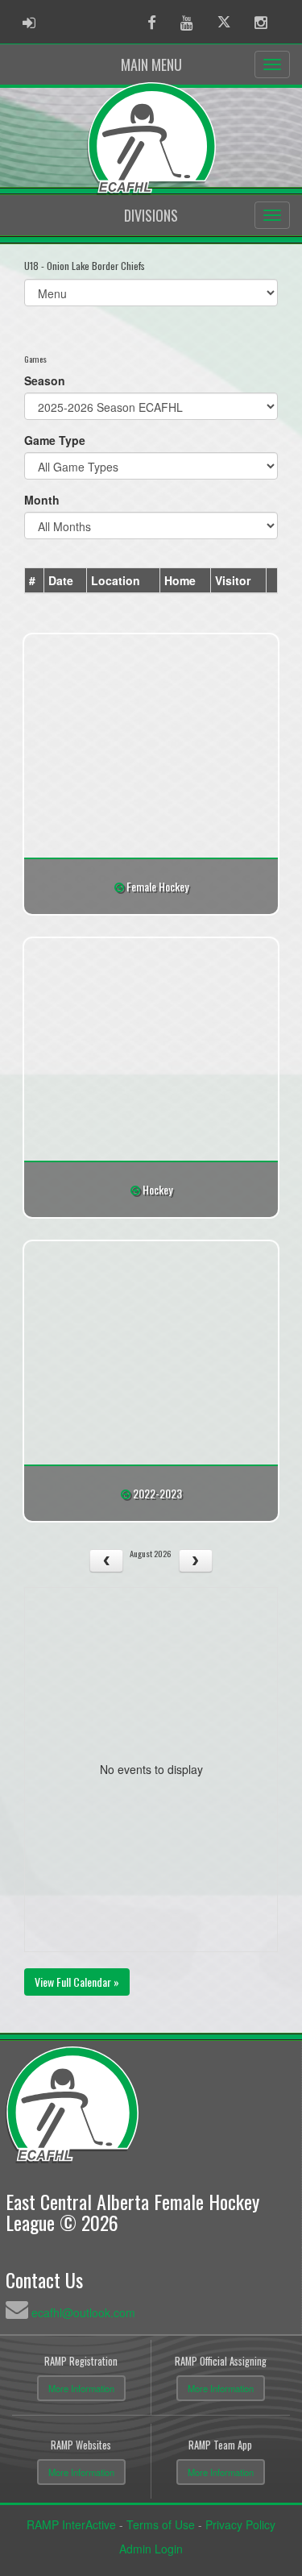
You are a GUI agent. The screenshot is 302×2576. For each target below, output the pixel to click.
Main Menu (151, 64)
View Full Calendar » (77, 1982)
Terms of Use (161, 2524)
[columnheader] (35, 581)
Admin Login (151, 2549)
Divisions (151, 215)
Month (42, 500)
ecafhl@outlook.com (83, 2312)
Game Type (55, 440)
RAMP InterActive (71, 2524)
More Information (81, 2388)
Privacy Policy (240, 2524)
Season (45, 380)
